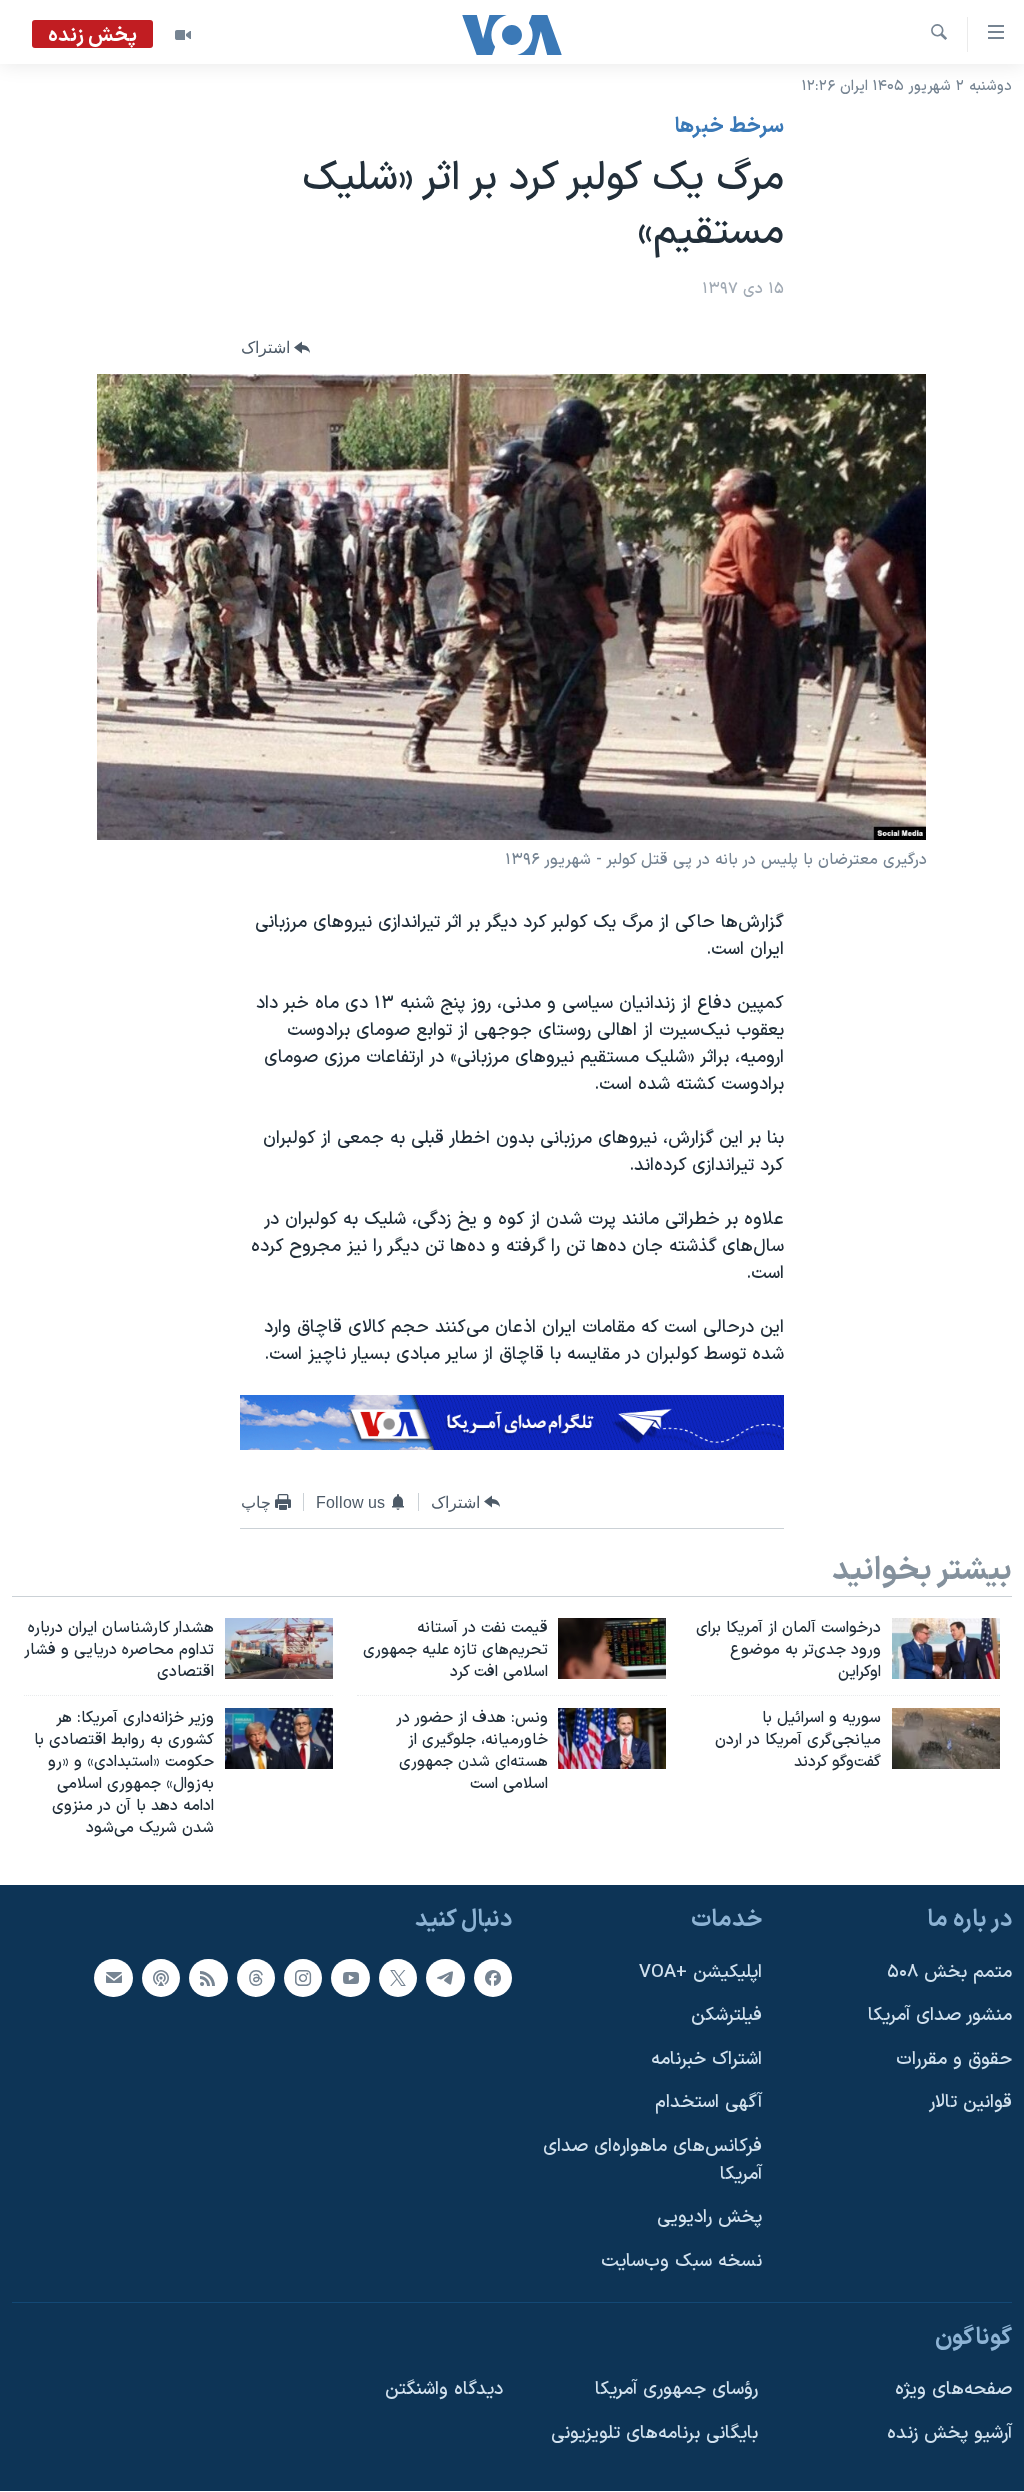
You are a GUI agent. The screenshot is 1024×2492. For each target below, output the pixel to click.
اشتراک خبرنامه (706, 2059)
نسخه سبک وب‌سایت (681, 2261)
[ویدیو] (183, 35)
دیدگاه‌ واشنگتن (444, 2390)
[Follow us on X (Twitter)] (398, 1978)
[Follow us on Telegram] (445, 1978)
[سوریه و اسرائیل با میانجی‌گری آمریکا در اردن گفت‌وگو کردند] (946, 1738)
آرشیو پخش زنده (949, 2433)
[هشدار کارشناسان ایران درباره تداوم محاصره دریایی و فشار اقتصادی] (279, 1648)
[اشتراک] (113, 1978)
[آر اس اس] (208, 1978)
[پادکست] (161, 1978)
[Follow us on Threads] (256, 1978)
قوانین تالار (970, 2103)
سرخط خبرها (729, 127)
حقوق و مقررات (954, 2059)
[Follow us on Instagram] (303, 1978)
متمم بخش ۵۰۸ (949, 1972)
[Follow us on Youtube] (350, 1978)
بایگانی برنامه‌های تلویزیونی (654, 2433)
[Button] (276, 348)
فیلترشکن (726, 2016)
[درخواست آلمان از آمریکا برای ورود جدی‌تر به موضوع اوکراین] (946, 1648)
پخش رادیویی (709, 2218)
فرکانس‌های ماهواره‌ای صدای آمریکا (652, 2161)
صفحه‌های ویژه (953, 2390)
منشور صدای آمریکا (940, 2016)
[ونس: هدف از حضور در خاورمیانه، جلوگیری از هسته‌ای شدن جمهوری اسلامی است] (612, 1738)
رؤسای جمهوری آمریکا (676, 2390)
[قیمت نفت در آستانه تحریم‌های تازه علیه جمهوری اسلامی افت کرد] (612, 1648)
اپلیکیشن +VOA (700, 1972)
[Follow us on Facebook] (493, 1978)
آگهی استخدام (708, 2103)
